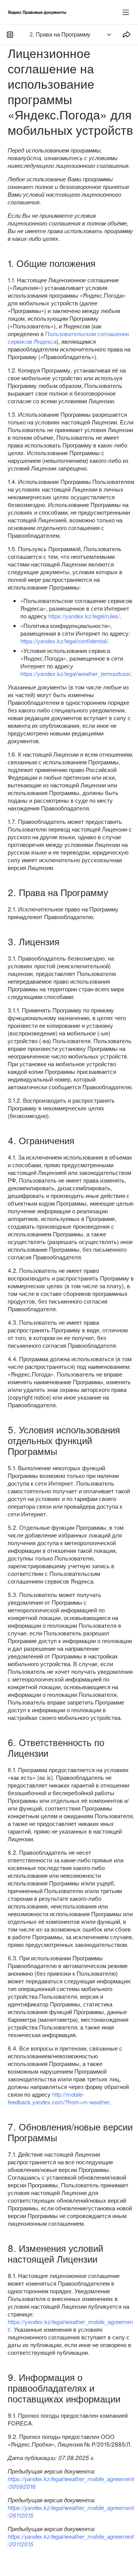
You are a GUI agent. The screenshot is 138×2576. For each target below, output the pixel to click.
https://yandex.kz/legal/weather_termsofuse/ (76, 673)
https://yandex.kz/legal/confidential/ (64, 641)
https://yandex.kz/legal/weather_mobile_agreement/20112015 (71, 2540)
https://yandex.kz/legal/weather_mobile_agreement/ (70, 2325)
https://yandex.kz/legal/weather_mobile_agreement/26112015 (71, 2511)
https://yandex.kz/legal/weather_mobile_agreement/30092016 (71, 2482)
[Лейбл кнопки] (126, 12)
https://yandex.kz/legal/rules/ (84, 616)
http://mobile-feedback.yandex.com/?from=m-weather (58, 2098)
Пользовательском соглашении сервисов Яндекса (68, 337)
